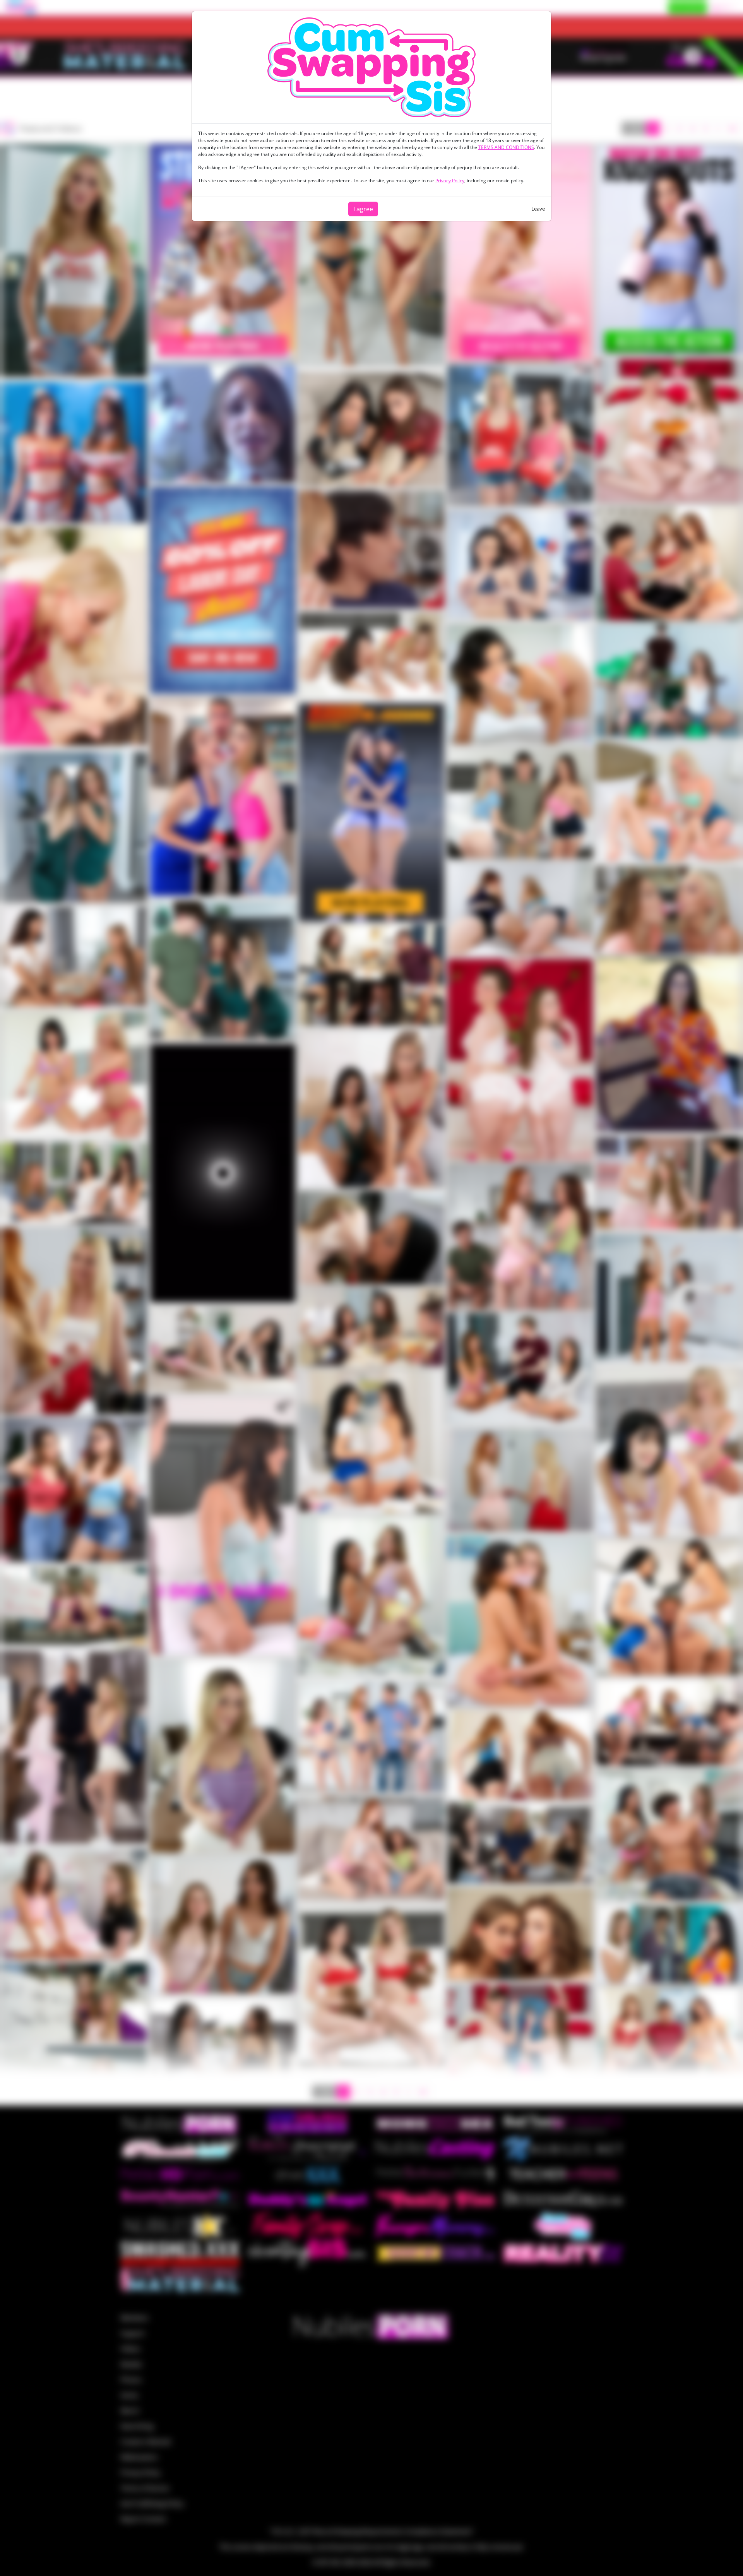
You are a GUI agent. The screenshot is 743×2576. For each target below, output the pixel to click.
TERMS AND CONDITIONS (506, 147)
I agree (363, 209)
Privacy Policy (450, 181)
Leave (538, 209)
